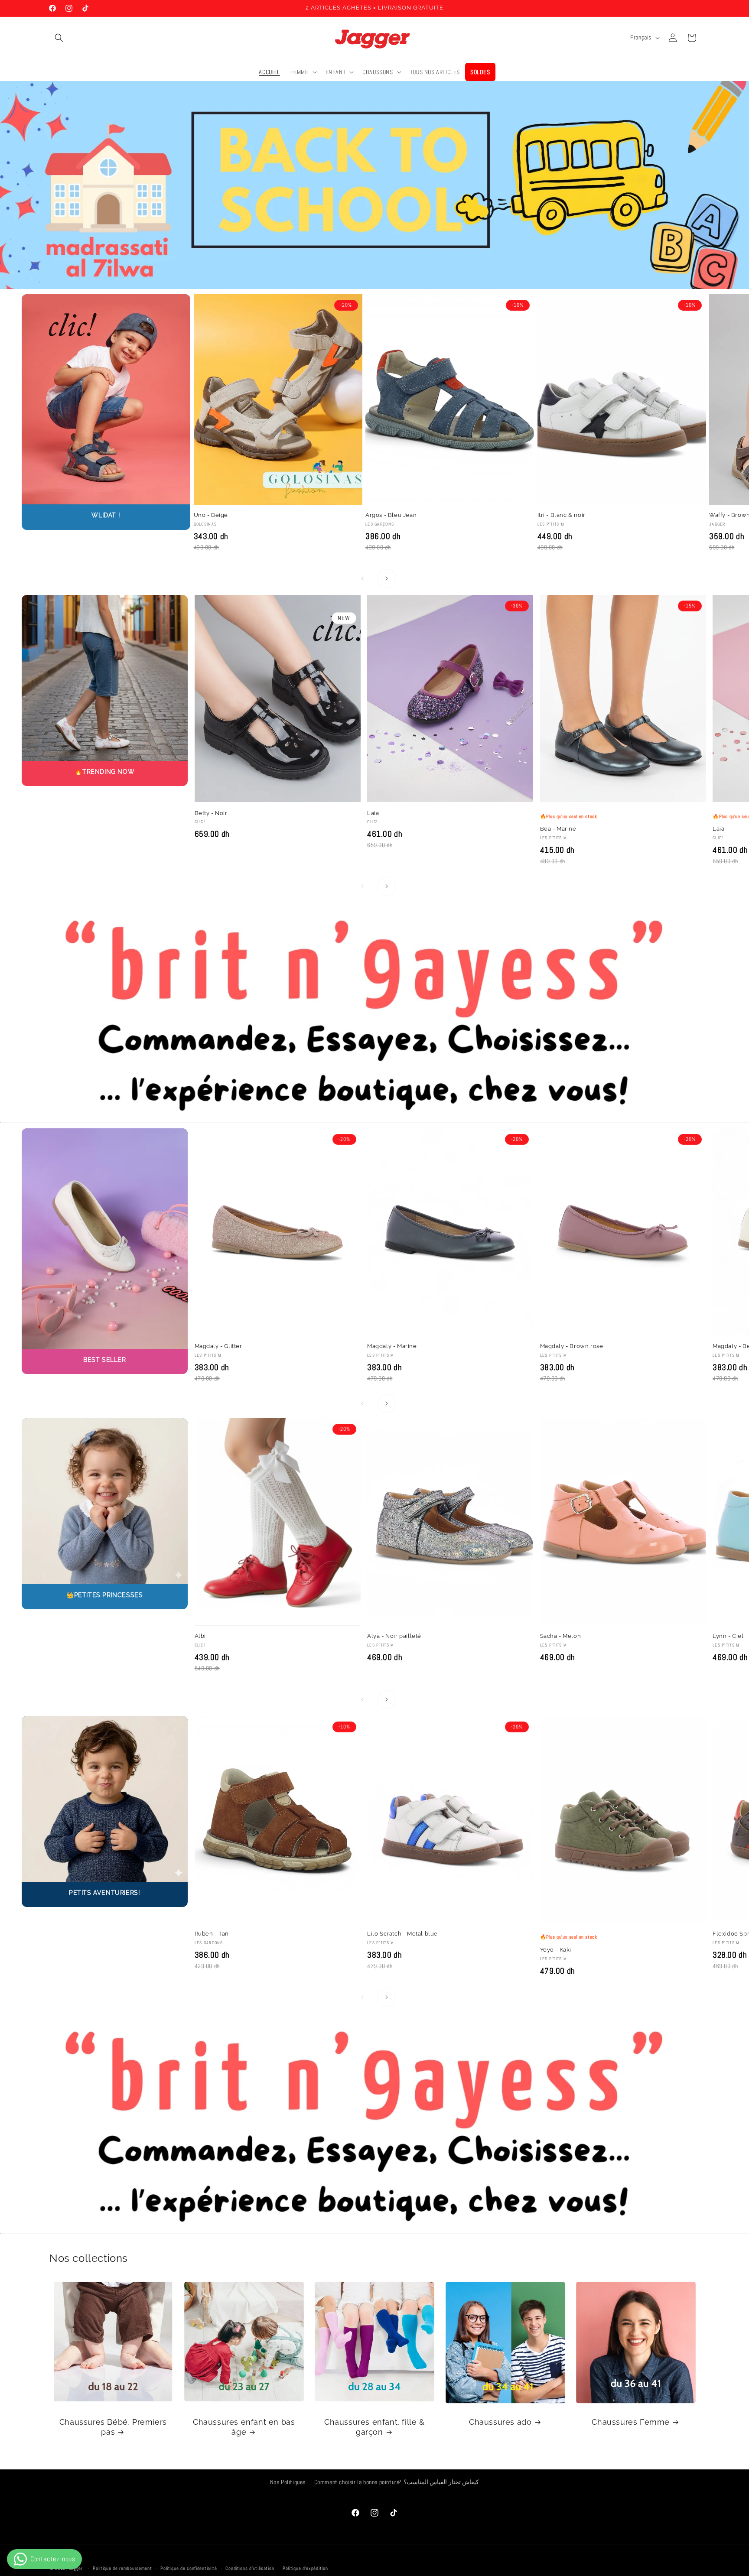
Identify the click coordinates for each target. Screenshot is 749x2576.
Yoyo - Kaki (556, 1950)
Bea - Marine (558, 829)
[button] (59, 38)
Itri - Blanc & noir (562, 515)
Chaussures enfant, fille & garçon (374, 2427)
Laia (373, 813)
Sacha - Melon (561, 1636)
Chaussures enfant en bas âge (244, 2427)
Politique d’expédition (305, 2568)
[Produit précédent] (362, 578)
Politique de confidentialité (189, 2568)
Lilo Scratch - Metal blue (402, 1934)
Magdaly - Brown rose (572, 1346)
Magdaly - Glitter (218, 1346)
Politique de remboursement (122, 2568)
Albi (200, 1636)
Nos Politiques (288, 2482)
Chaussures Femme (631, 2422)
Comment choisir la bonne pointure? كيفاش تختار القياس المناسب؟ (397, 2482)
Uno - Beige (211, 515)
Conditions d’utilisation (250, 2568)
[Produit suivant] (387, 578)
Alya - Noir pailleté (394, 1636)
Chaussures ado (500, 2422)
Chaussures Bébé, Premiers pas (113, 2427)
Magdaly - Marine (392, 1346)
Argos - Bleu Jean (391, 515)
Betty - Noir (211, 813)
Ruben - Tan (212, 1934)
